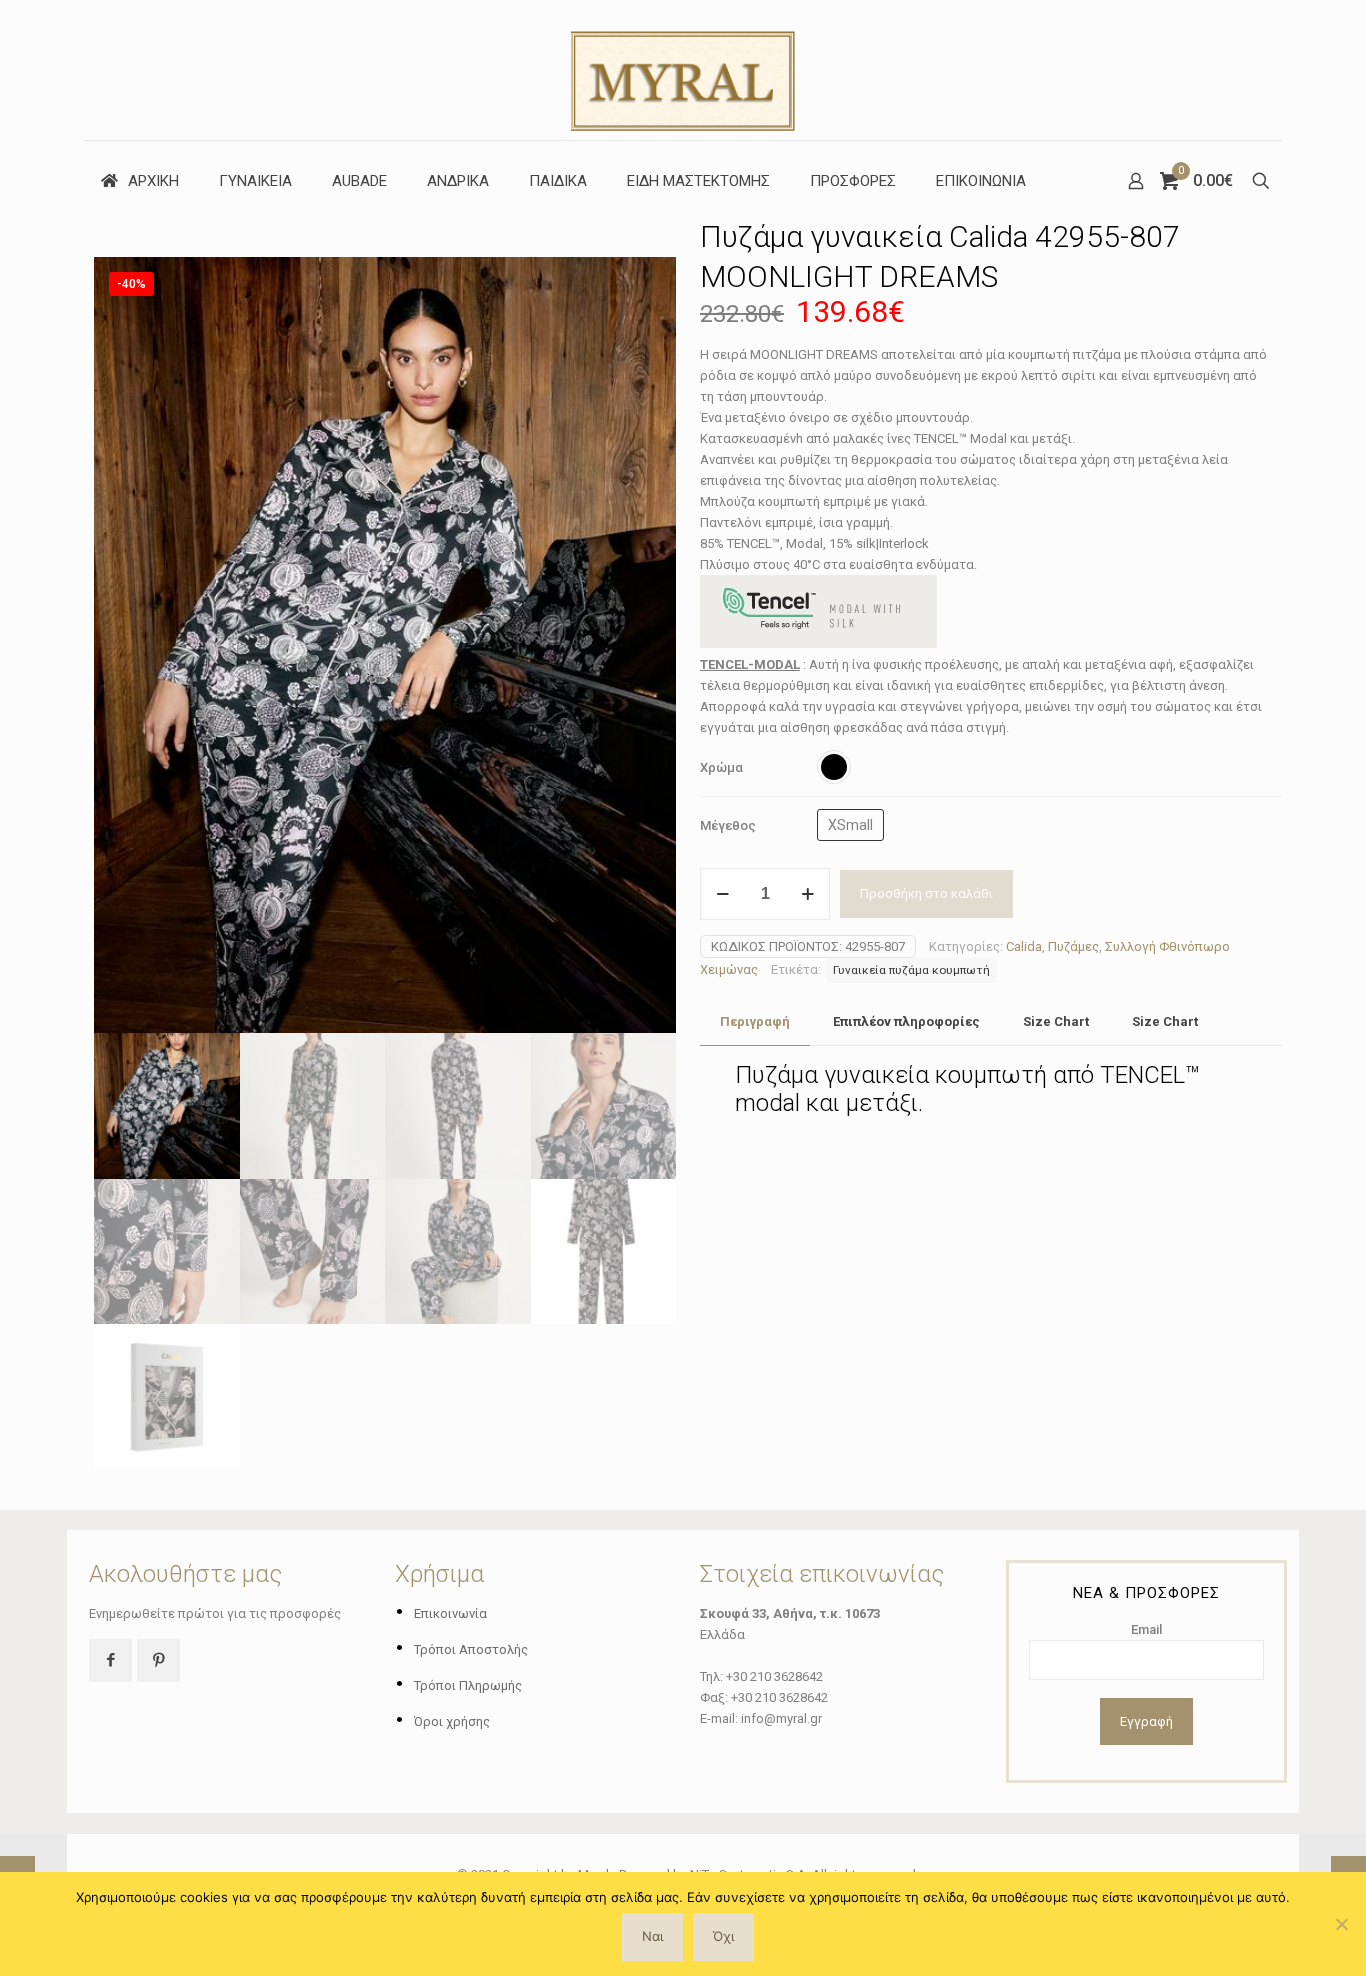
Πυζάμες (1073, 946)
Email (1146, 1629)
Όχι (723, 1936)
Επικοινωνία (450, 1613)
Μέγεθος (728, 825)
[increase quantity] (807, 894)
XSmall (850, 825)
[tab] (755, 1022)
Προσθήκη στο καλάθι (926, 893)
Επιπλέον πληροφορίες (906, 1021)
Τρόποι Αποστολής (471, 1649)
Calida (1024, 946)
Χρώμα (721, 767)
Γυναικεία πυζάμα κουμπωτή (911, 970)
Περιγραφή (755, 1021)
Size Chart (1056, 1021)
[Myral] (683, 70)
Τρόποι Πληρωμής (468, 1685)
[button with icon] (110, 1660)
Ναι (652, 1936)
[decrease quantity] (722, 894)
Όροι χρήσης (452, 1721)
